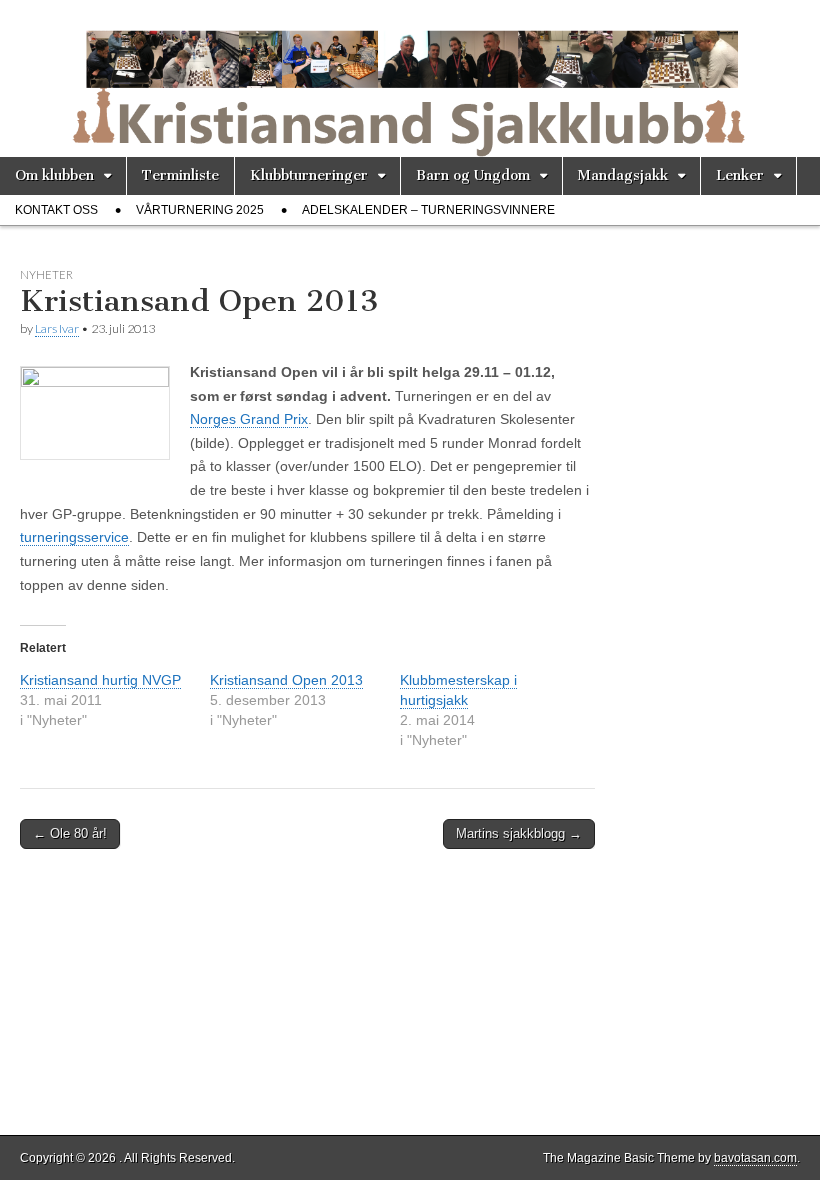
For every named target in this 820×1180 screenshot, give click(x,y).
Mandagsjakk (623, 175)
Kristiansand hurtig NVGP (100, 680)
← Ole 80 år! (70, 833)
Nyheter (46, 274)
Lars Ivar (57, 328)
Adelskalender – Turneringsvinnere (428, 210)
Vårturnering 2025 (200, 210)
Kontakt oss (56, 210)
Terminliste (180, 175)
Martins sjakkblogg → (519, 833)
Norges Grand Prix (249, 419)
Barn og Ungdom (473, 175)
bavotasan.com (755, 1158)
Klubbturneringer (309, 175)
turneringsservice (74, 537)
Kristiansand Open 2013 (286, 680)
